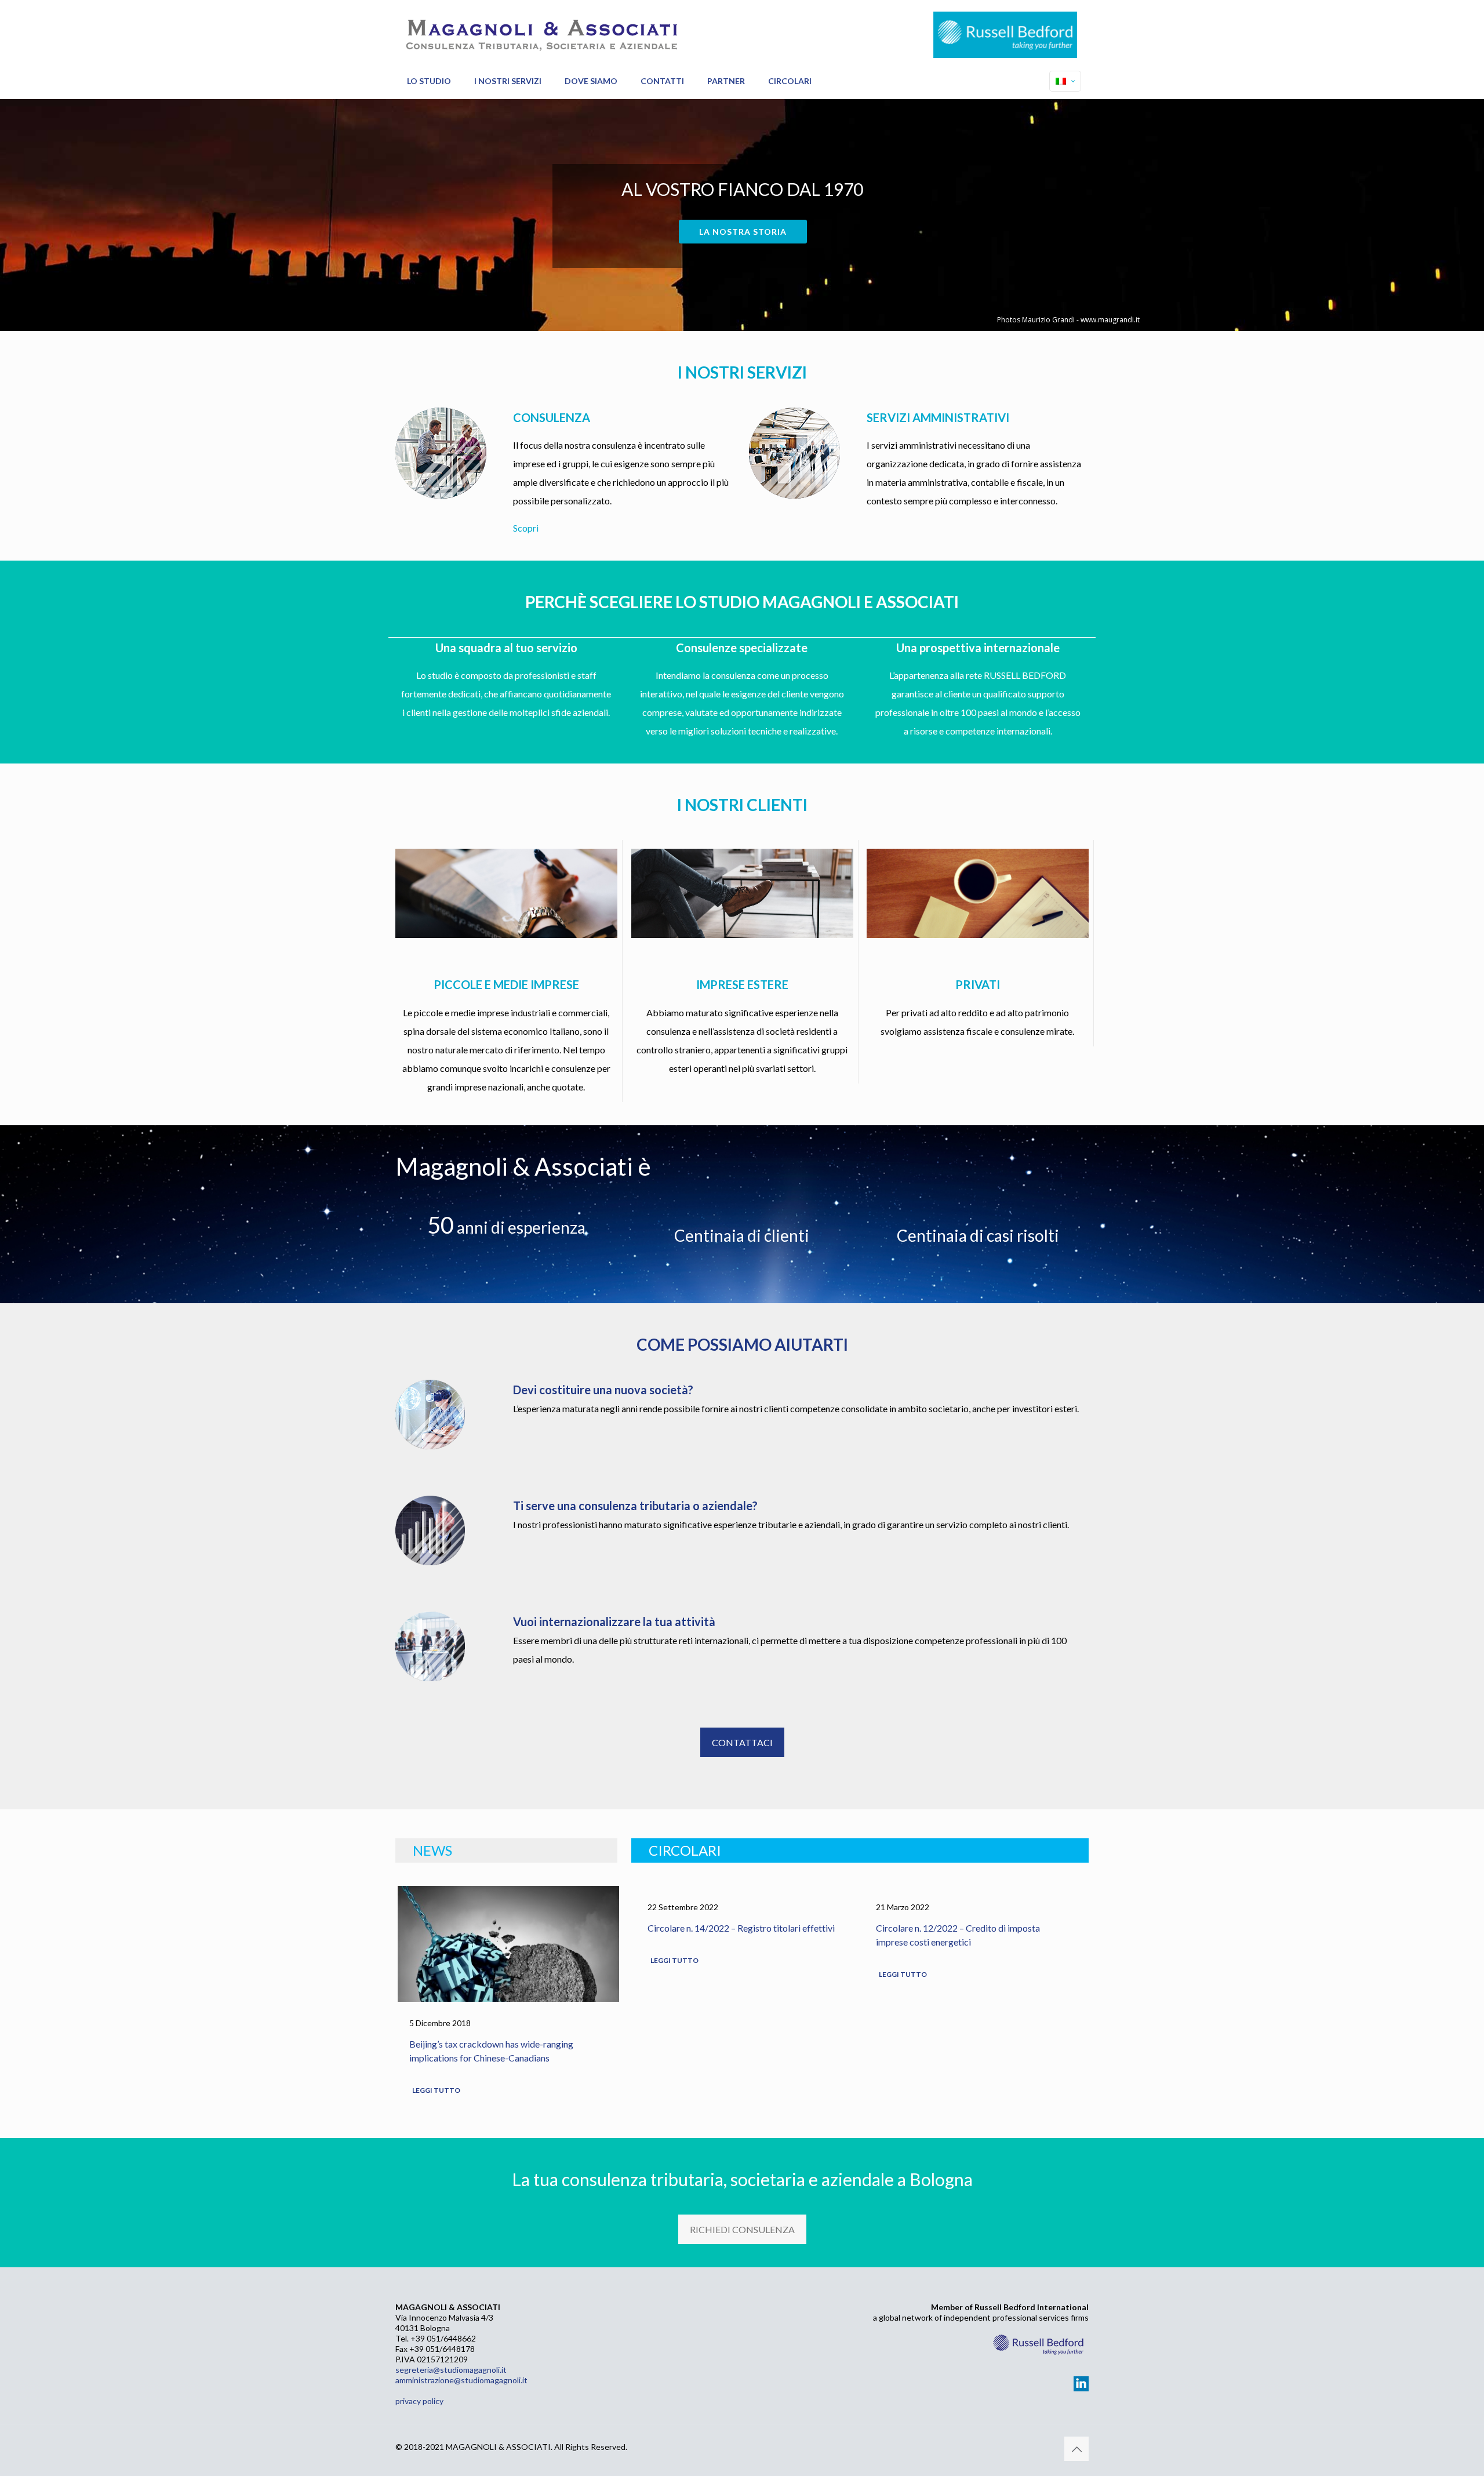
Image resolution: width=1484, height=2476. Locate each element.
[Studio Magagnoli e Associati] (540, 32)
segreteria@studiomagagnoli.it (451, 2370)
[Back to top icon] (1076, 2449)
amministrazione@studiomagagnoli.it (461, 2380)
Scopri (526, 528)
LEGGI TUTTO (436, 2090)
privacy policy (419, 2401)
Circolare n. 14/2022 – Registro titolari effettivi (741, 1928)
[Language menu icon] (1065, 81)
